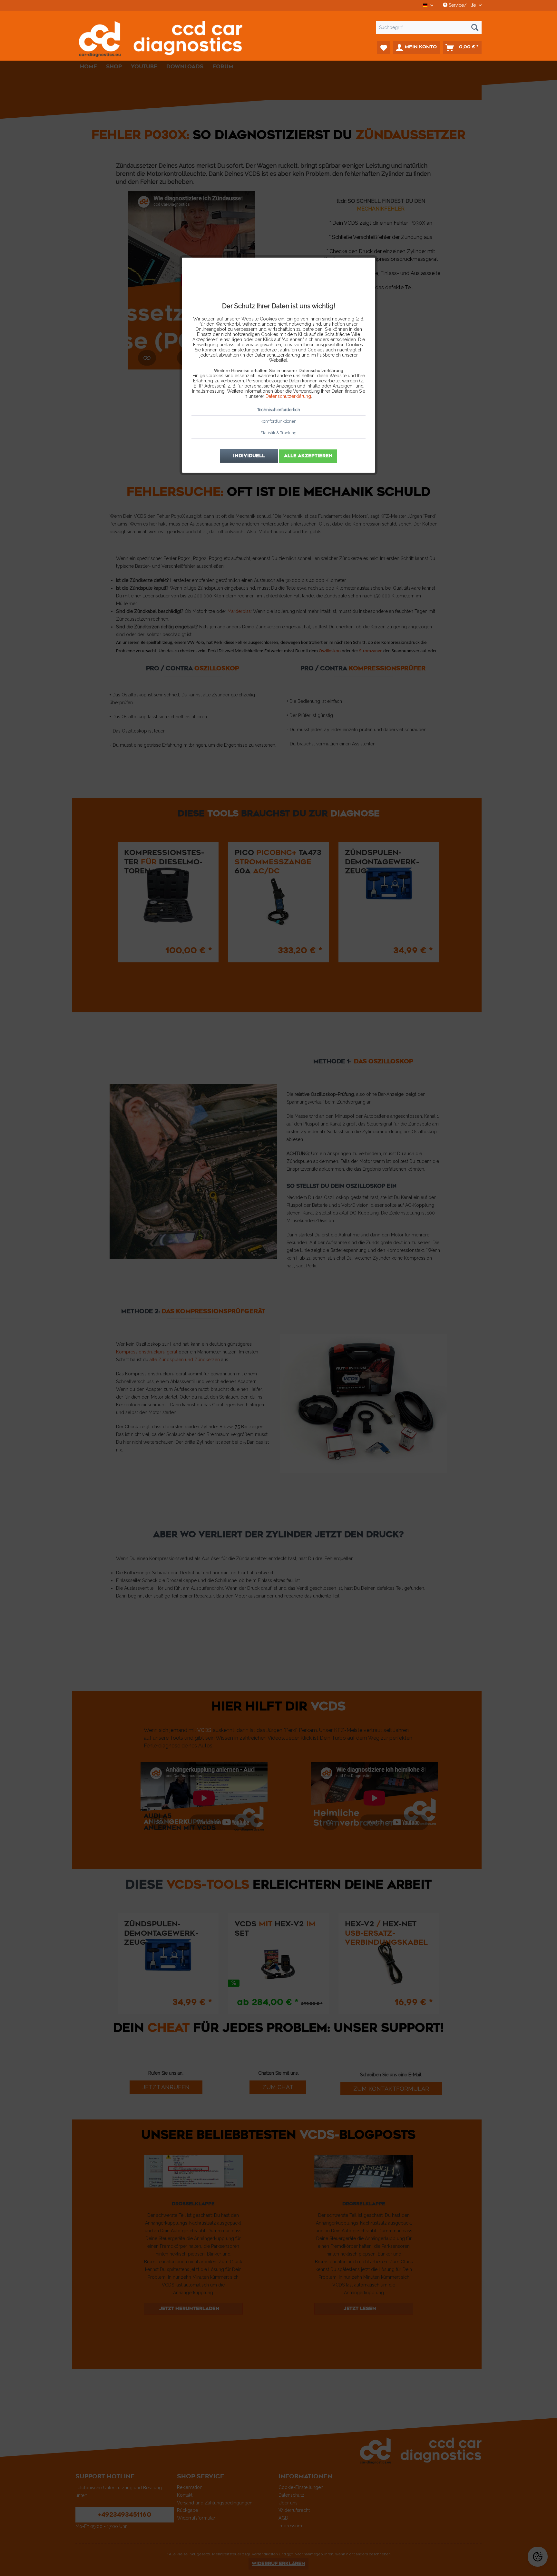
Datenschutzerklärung (288, 396)
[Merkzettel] (384, 48)
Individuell (249, 456)
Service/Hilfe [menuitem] (462, 5)
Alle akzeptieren (308, 456)
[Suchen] (475, 27)
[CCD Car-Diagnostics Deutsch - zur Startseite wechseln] (161, 39)
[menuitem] (278, 27)
